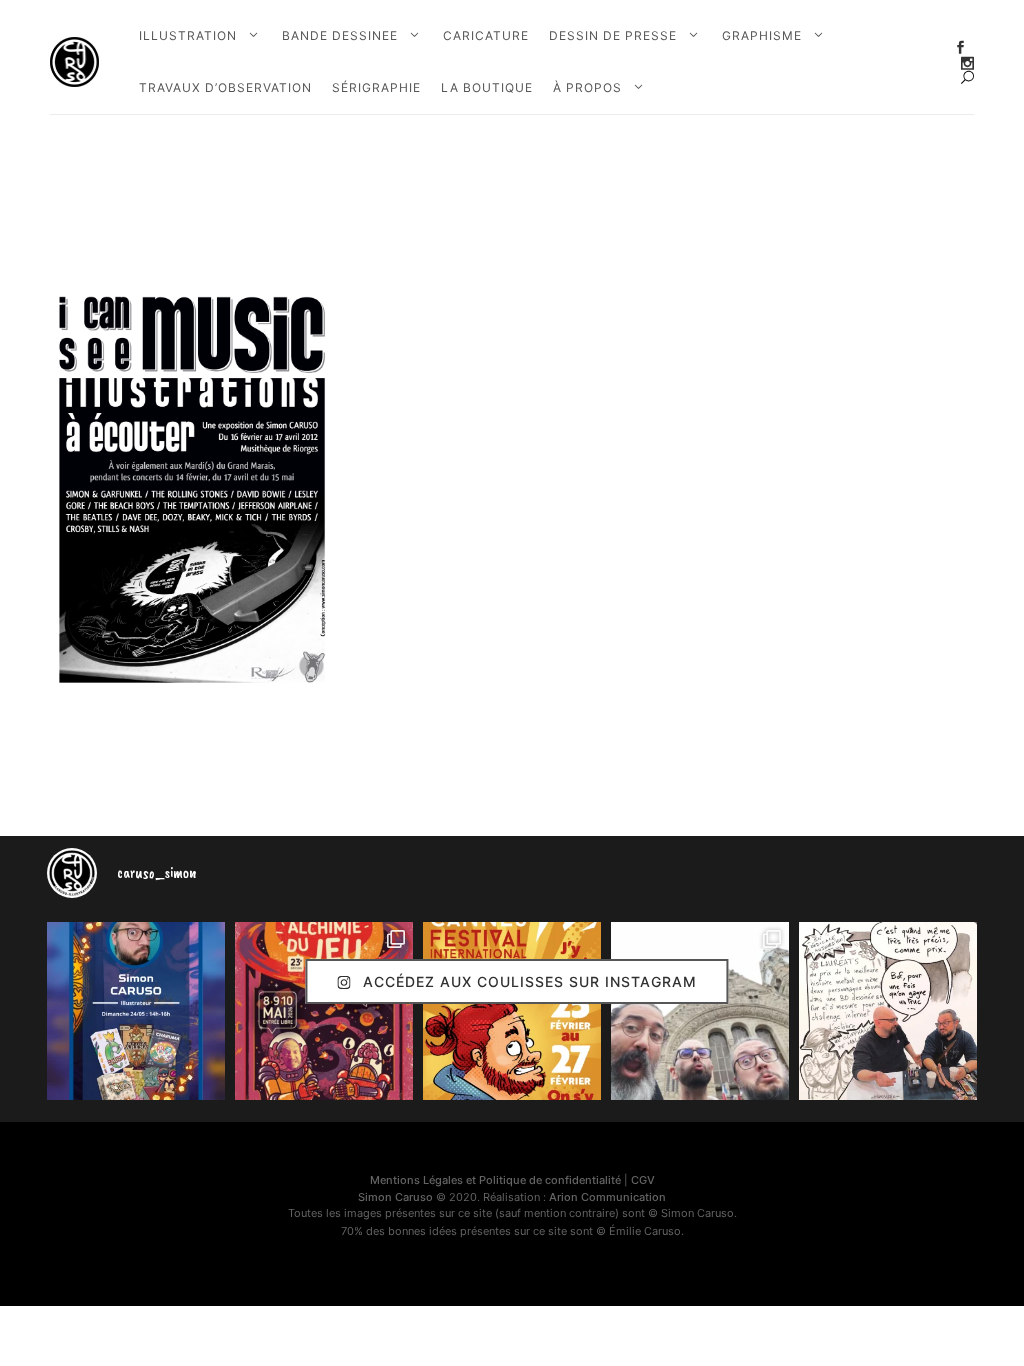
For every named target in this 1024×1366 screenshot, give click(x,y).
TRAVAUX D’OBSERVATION (225, 87)
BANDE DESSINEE (340, 35)
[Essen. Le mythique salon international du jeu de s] (700, 1011)
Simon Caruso (395, 1197)
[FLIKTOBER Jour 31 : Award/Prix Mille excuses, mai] (888, 1011)
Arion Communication (607, 1197)
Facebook (960, 47)
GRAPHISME (762, 35)
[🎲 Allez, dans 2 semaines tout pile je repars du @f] (512, 1011)
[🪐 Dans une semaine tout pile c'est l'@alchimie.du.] (324, 1011)
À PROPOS (587, 87)
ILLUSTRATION (188, 35)
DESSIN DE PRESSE (613, 35)
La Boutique (487, 87)
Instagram (967, 63)
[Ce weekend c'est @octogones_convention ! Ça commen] (136, 1011)
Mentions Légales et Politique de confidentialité (495, 1180)
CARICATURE (486, 35)
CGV (643, 1180)
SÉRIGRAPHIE (376, 87)
